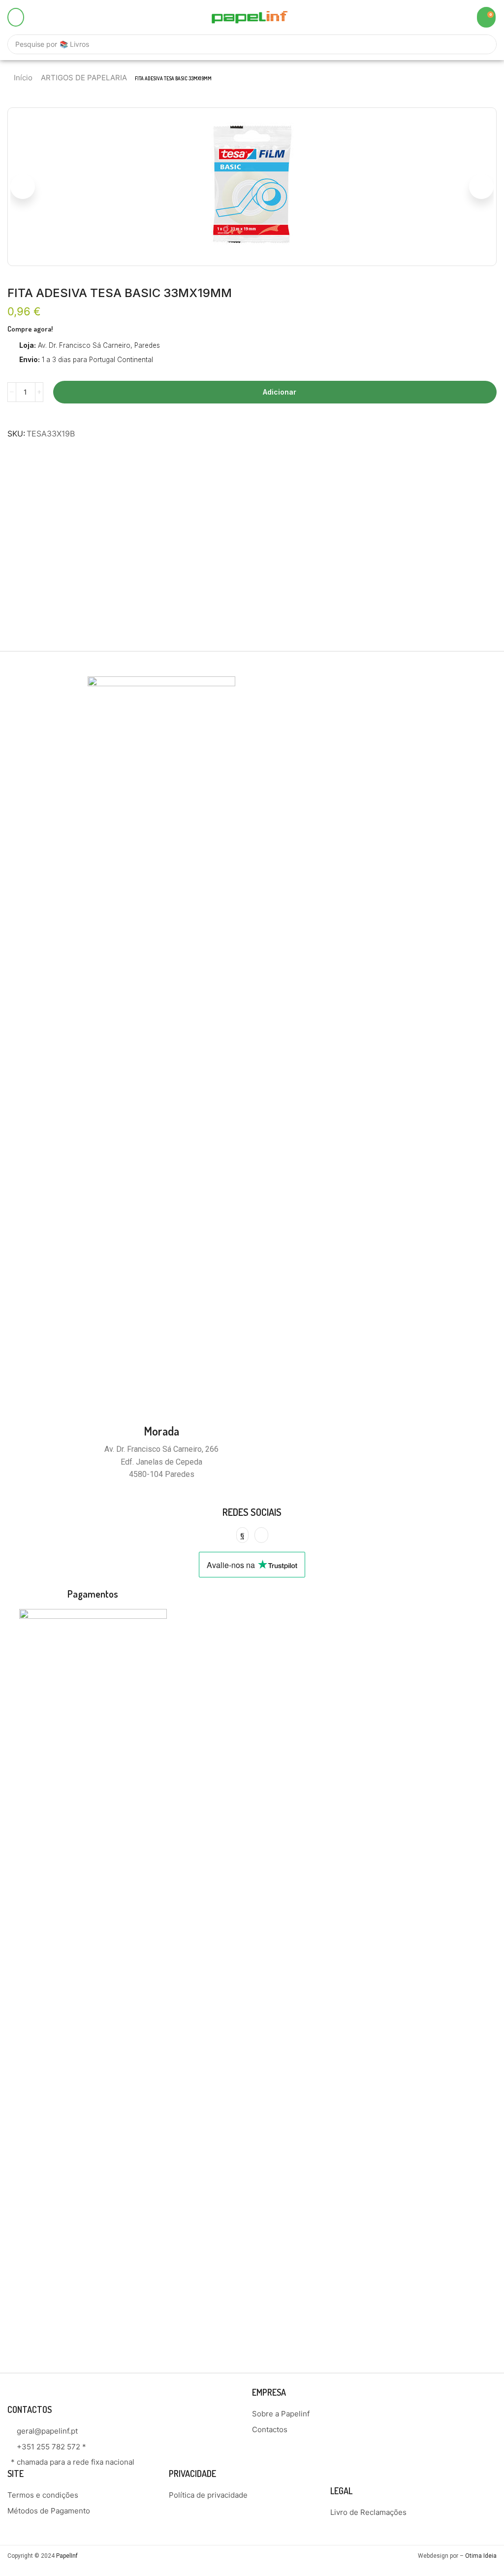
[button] (16, 17)
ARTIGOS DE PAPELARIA (84, 78)
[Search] (484, 44)
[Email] (261, 1535)
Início (23, 78)
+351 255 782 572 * (51, 2447)
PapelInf (67, 2556)
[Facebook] (242, 1535)
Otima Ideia (481, 2556)
